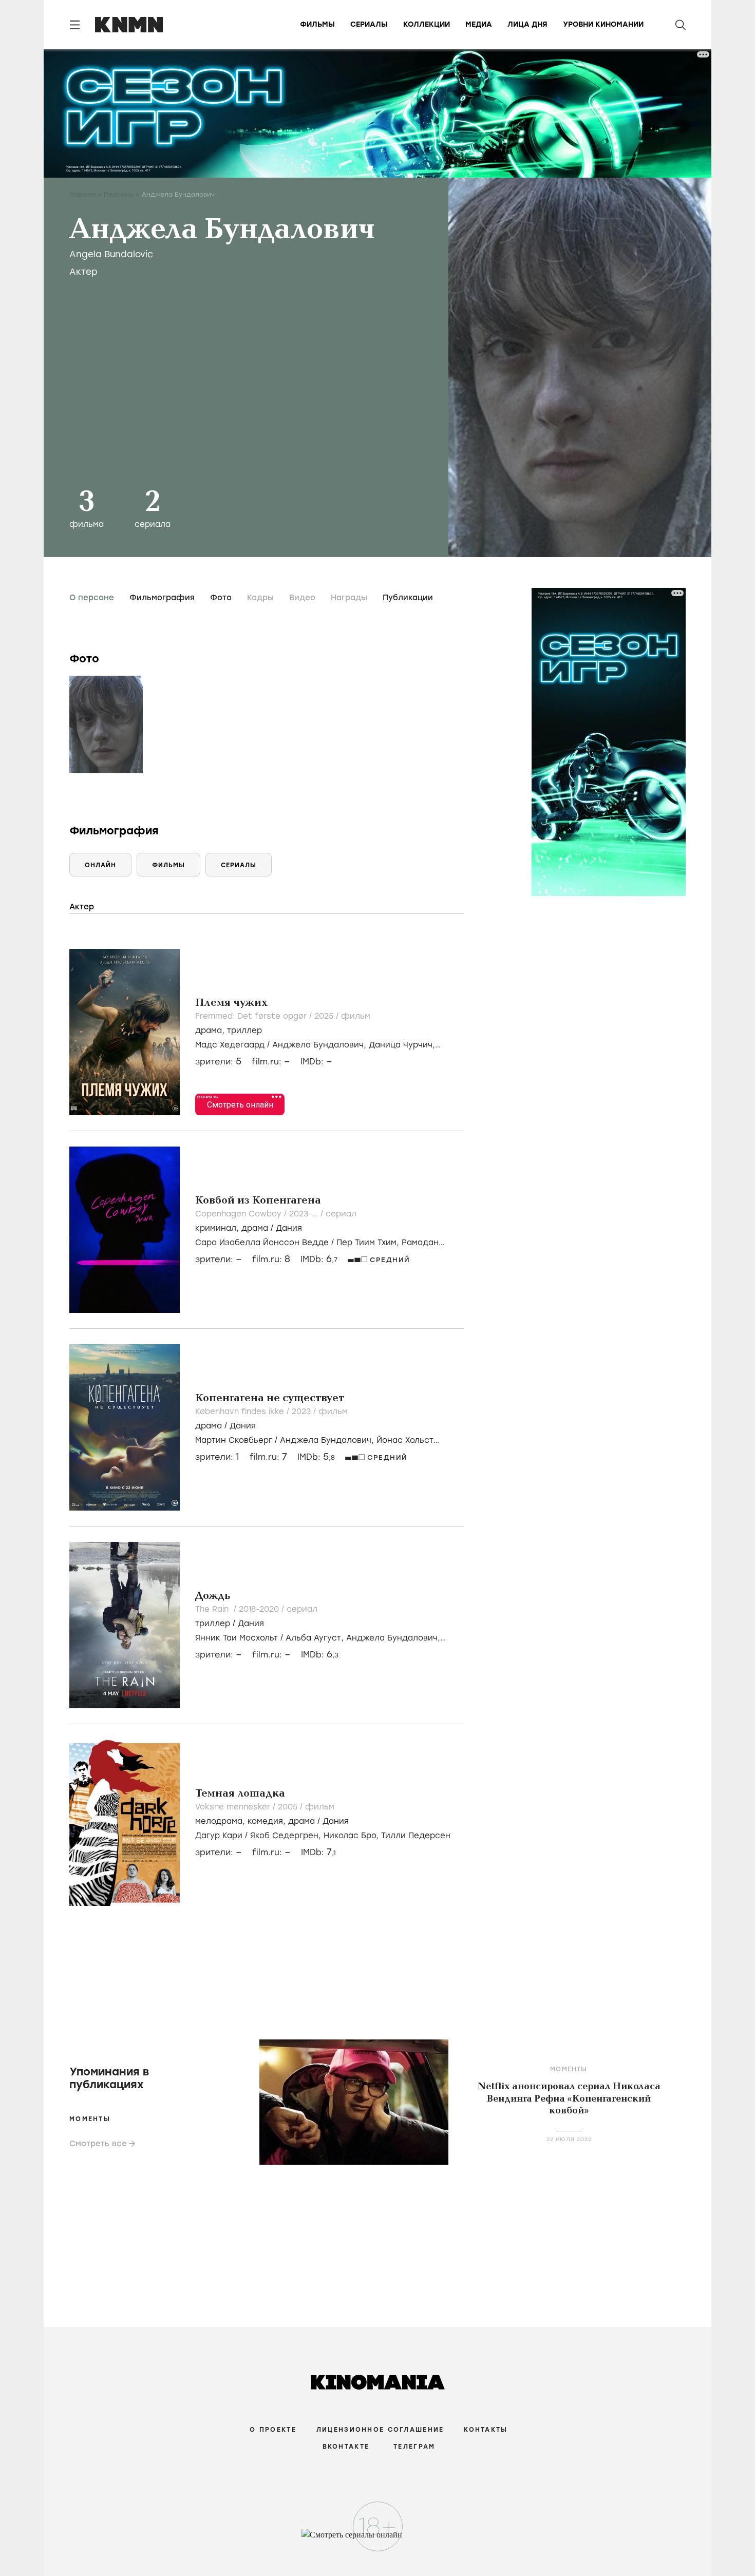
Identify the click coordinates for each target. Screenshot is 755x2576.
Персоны (119, 195)
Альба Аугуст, (316, 1638)
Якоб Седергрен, (287, 1836)
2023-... (305, 1214)
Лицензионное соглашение (380, 2430)
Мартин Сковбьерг (234, 1440)
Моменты (90, 2119)
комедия (265, 1821)
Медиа (479, 24)
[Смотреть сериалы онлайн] (378, 2540)
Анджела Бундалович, (320, 1045)
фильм (356, 1016)
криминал (216, 1228)
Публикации (408, 598)
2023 (303, 1411)
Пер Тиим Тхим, (369, 1243)
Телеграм (414, 2447)
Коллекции (427, 24)
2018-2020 (260, 1609)
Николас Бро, (352, 1836)
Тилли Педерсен (416, 1836)
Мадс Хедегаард (230, 1045)
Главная (82, 195)
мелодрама (219, 1821)
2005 (289, 1807)
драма (209, 1031)
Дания (289, 1228)
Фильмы (317, 24)
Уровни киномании (603, 24)
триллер (244, 1031)
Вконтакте (346, 2447)
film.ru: (271, 1259)
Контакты (486, 2430)
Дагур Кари (219, 1836)
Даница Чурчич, (402, 1045)
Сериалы (369, 24)
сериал (341, 1214)
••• (277, 1096)
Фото (221, 598)
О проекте (273, 2430)
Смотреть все (98, 2144)
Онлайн (100, 865)
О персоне (92, 598)
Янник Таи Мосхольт (237, 1638)
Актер (83, 272)
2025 (325, 1016)
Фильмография (162, 598)
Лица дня (527, 24)
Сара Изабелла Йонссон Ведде (262, 1243)
